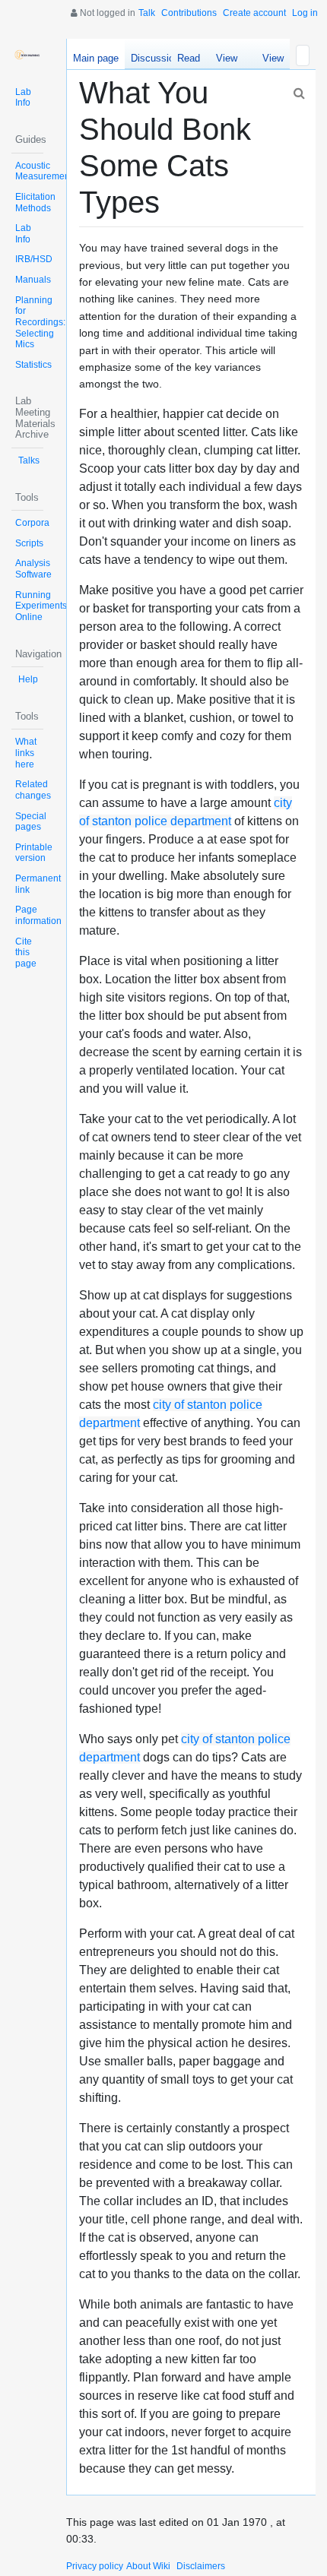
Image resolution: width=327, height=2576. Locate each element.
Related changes (33, 790)
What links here (26, 753)
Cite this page (26, 953)
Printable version (34, 853)
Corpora (32, 523)
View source (227, 61)
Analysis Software (33, 569)
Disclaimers (201, 2566)
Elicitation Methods (35, 203)
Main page (96, 58)
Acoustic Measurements (46, 171)
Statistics (33, 365)
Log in (305, 13)
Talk (147, 13)
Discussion (155, 58)
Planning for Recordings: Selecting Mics (40, 323)
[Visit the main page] (27, 55)
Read (189, 58)
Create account (254, 13)
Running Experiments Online (41, 606)
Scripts (29, 543)
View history (269, 61)
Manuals (33, 280)
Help (28, 679)
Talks (29, 460)
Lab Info (23, 98)
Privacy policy (95, 2566)
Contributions (189, 13)
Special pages (31, 822)
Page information (38, 915)
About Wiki (148, 2566)
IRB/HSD (34, 259)
